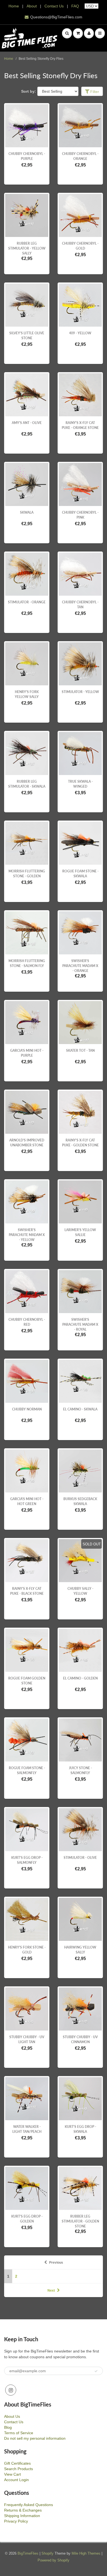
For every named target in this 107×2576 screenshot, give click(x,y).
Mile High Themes (86, 2553)
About (32, 6)
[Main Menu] (100, 33)
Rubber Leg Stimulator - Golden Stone (80, 2221)
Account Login (16, 2480)
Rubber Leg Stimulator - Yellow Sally (27, 248)
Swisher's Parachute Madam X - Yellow (27, 1235)
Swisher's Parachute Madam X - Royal (80, 1324)
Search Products (19, 2469)
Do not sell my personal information (35, 2438)
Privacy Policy (16, 2521)
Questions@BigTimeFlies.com (56, 17)
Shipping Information (22, 2516)
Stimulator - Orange (27, 602)
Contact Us (54, 6)
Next (51, 2291)
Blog (8, 2427)
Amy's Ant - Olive (27, 423)
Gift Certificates (17, 2463)
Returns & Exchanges (23, 2510)
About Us (12, 2416)
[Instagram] (11, 2390)
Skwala (27, 512)
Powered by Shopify (54, 2560)
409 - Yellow (80, 333)
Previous (56, 2263)
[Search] (67, 33)
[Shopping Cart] (78, 33)
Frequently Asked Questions (29, 2505)
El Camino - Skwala (80, 1409)
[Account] (89, 33)
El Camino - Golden (80, 1678)
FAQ (75, 6)
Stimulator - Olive (80, 1858)
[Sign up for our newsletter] (96, 2371)
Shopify (47, 2553)
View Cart (12, 2474)
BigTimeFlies (28, 2553)
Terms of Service (19, 2433)
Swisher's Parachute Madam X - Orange (80, 966)
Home (14, 6)
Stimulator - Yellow (80, 692)
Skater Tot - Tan (80, 1051)
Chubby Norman (27, 1409)
